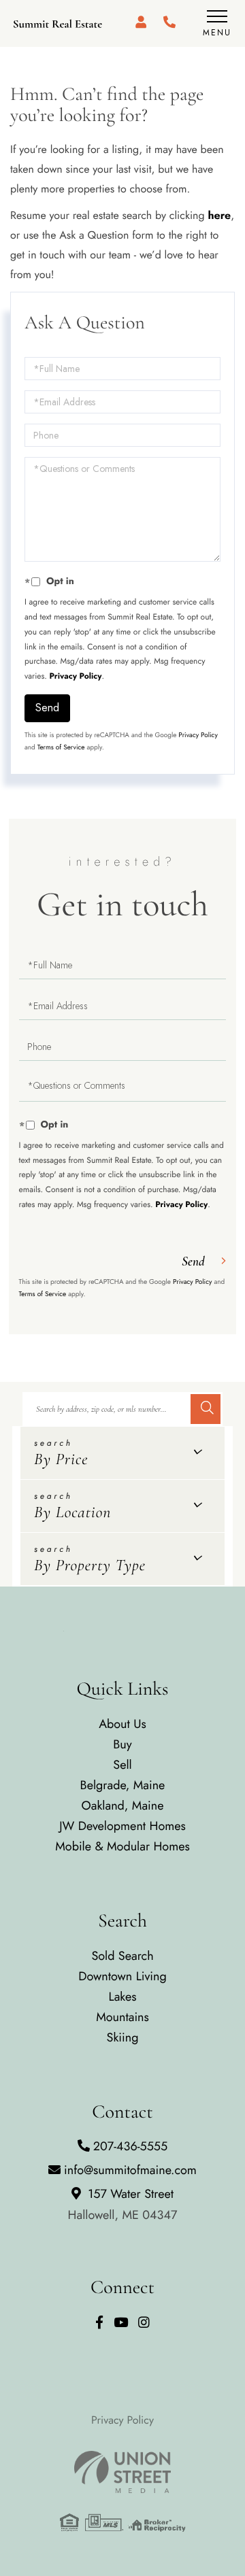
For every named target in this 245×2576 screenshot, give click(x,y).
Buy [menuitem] (122, 1744)
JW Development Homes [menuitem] (122, 1826)
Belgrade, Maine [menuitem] (123, 1785)
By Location (72, 1512)
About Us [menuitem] (122, 1724)
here (219, 216)
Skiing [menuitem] (123, 2037)
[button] (206, 1409)
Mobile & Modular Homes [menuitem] (122, 1846)
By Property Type (90, 1565)
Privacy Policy (76, 676)
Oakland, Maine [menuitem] (123, 1806)
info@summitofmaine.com (130, 2170)
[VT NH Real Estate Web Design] (122, 2472)
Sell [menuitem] (122, 1765)
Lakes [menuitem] (123, 1997)
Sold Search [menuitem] (122, 1956)
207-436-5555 (130, 2146)
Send (47, 708)
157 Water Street (123, 2204)
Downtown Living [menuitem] (122, 1976)
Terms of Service (61, 747)
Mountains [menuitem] (122, 2017)
